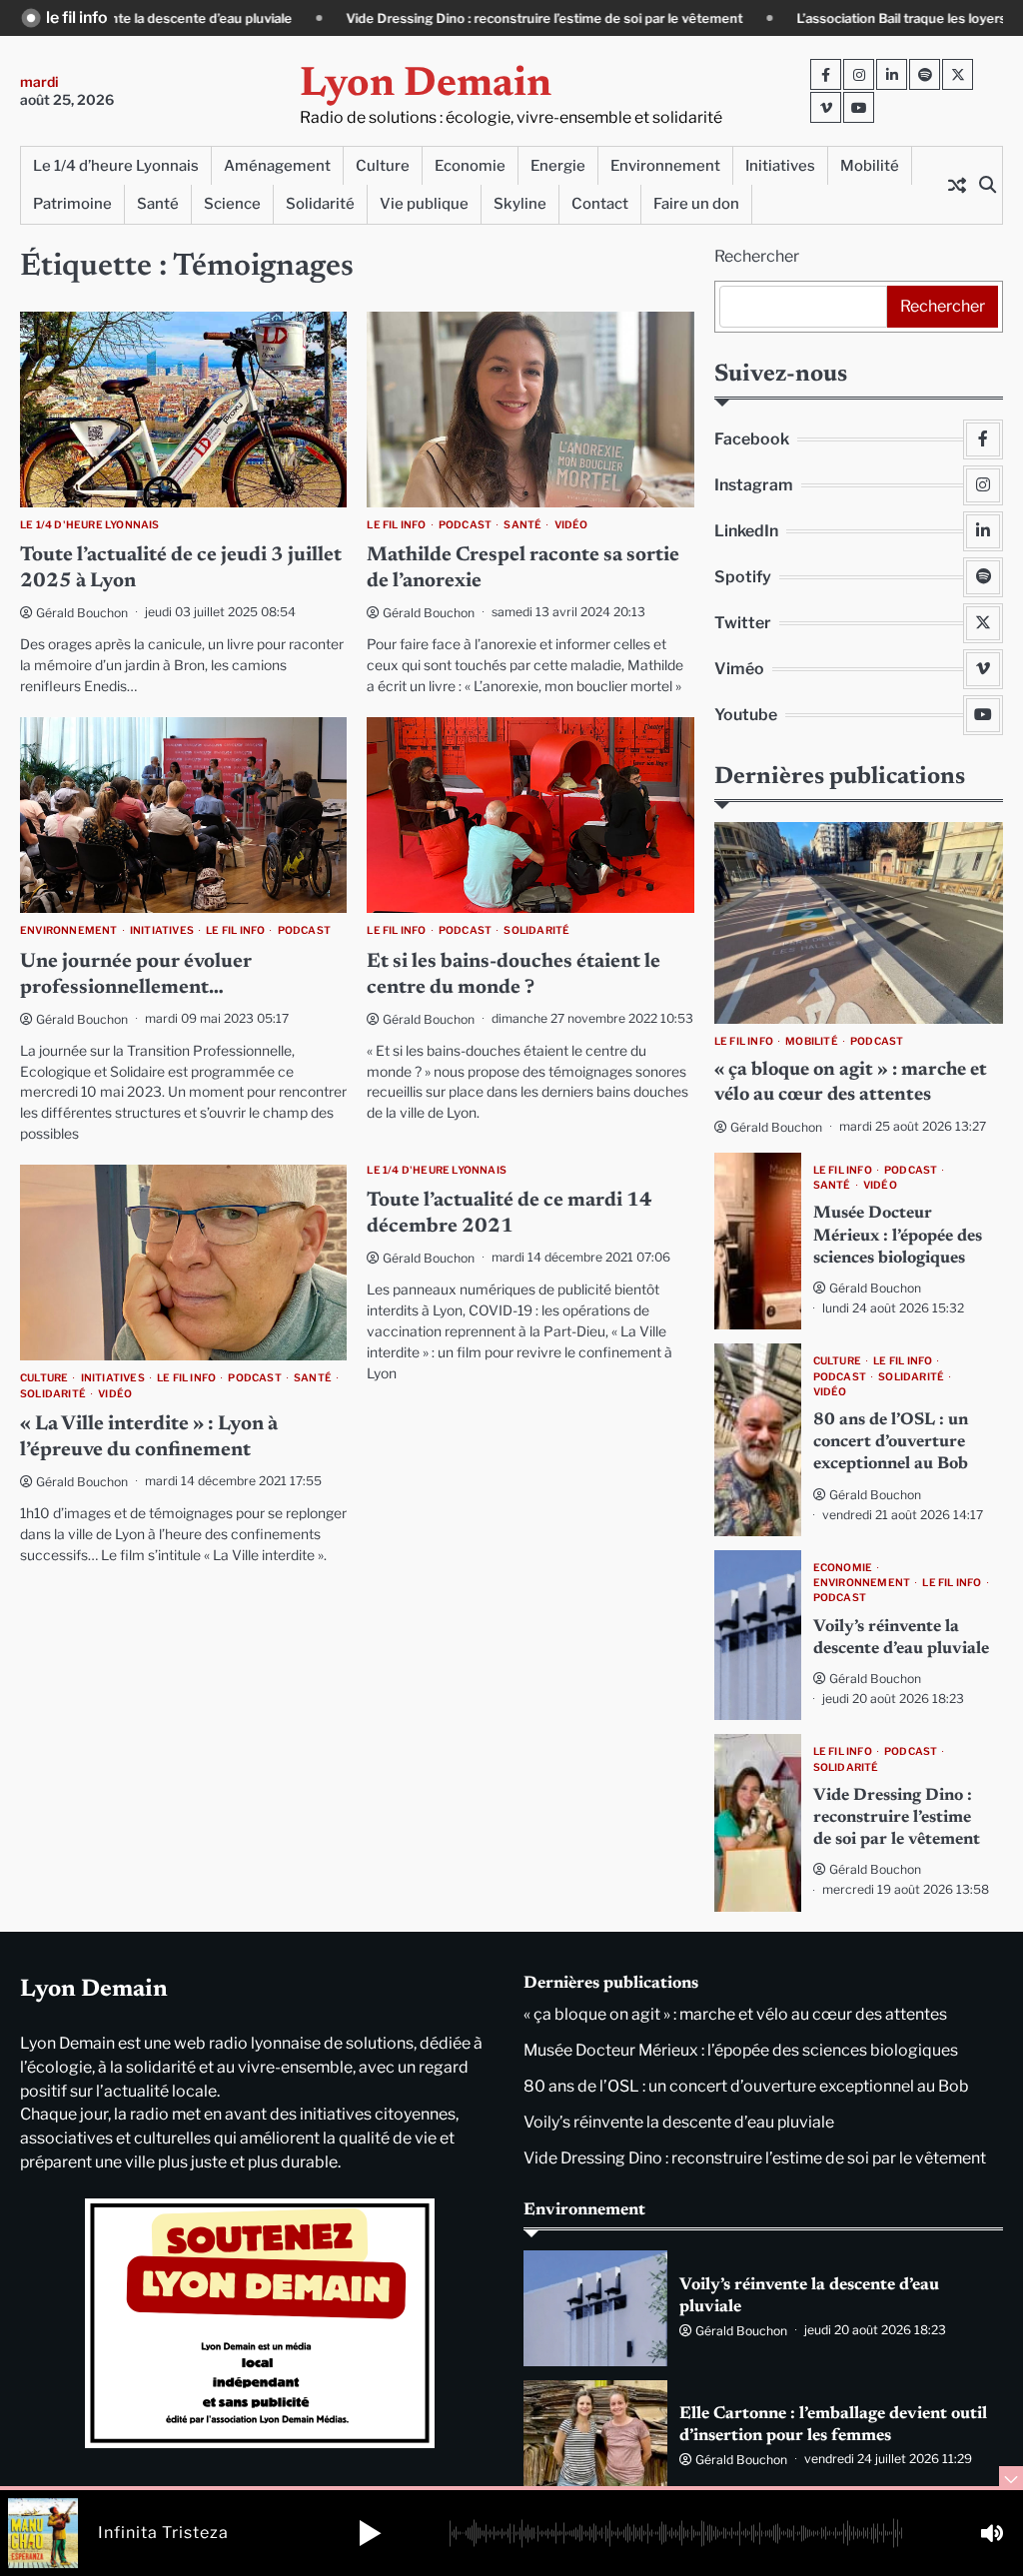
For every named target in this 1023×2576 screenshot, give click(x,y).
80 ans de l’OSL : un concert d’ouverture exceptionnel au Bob (891, 1442)
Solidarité (320, 204)
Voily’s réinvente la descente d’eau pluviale (679, 2122)
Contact (600, 204)
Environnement (665, 166)
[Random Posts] (957, 185)
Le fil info (396, 525)
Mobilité (870, 166)
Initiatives (780, 166)
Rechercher (757, 256)
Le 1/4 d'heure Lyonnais (90, 525)
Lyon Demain (426, 85)
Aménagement (277, 166)
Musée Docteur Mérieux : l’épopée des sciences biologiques (898, 1236)
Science (232, 204)
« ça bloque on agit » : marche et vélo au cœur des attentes (735, 2014)
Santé (158, 204)
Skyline (520, 204)
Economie (470, 166)
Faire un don (696, 204)
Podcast (465, 525)
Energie (558, 166)
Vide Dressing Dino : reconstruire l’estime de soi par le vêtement (370, 18)
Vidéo (571, 525)
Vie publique (424, 204)
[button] (370, 2533)
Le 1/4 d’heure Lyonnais (116, 166)
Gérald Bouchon (82, 613)
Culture (383, 166)
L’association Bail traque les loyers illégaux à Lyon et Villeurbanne (822, 18)
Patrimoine (72, 204)
